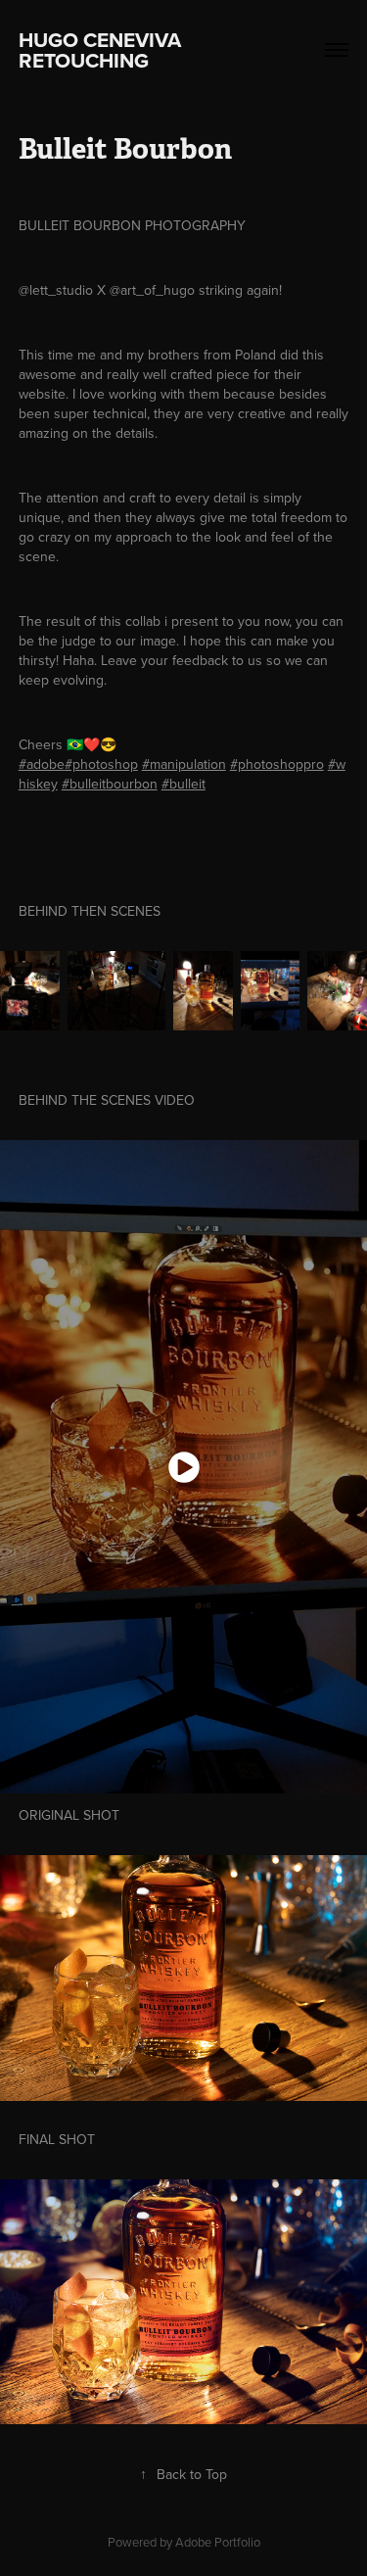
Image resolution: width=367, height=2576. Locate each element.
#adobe (42, 764)
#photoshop (101, 764)
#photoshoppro (277, 764)
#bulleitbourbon (110, 784)
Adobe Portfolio (218, 2542)
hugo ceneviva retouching (102, 50)
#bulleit (183, 784)
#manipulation (184, 764)
